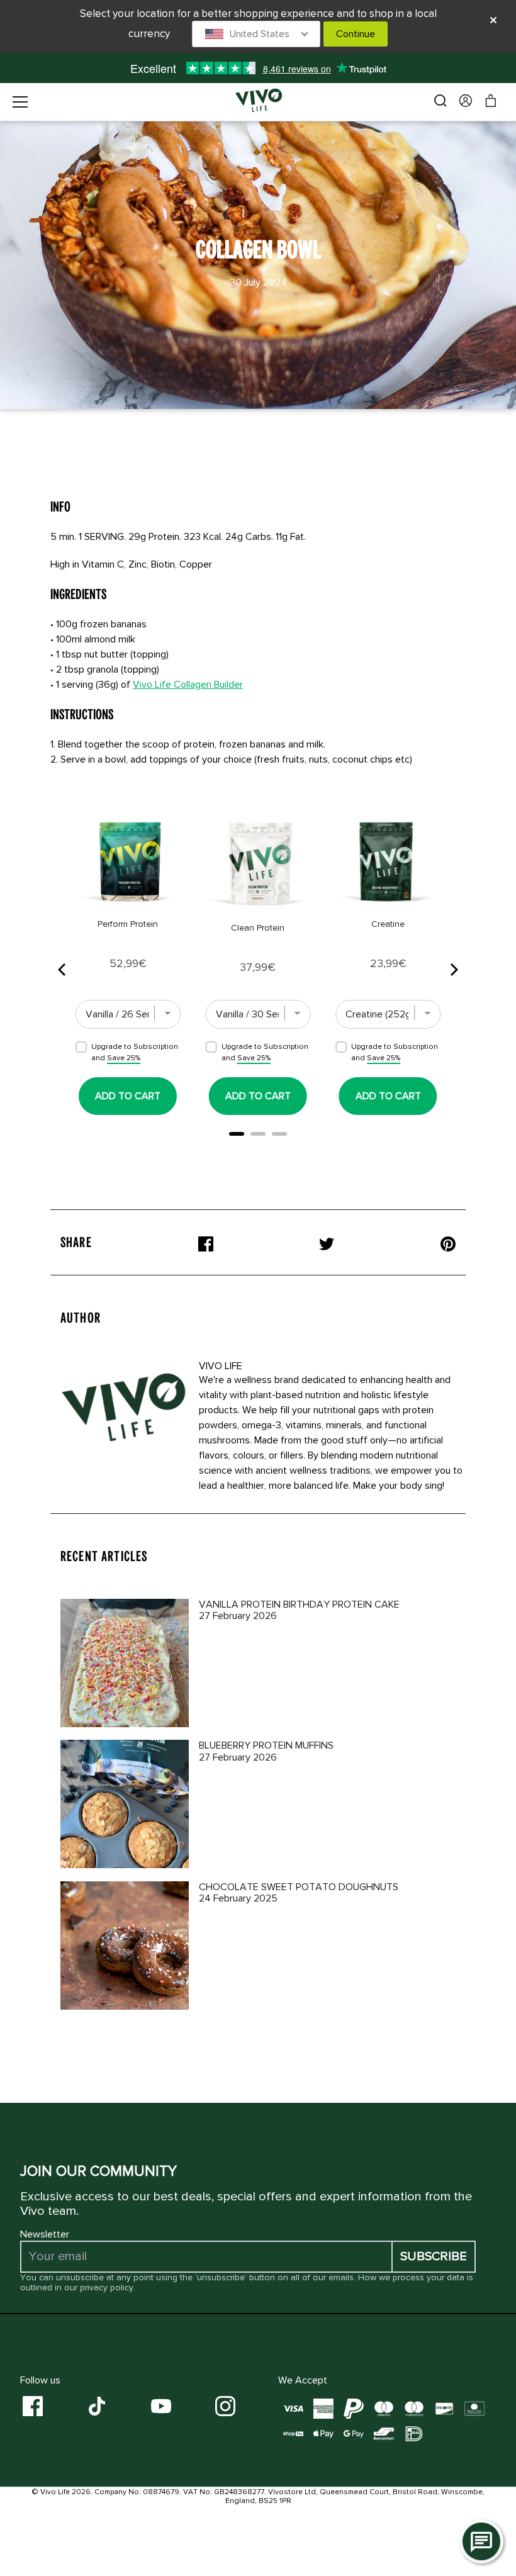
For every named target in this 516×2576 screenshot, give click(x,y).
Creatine (388, 924)
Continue (356, 34)
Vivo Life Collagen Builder (188, 685)
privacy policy (107, 2288)
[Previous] (63, 970)
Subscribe (434, 2256)
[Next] (453, 970)
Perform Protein (128, 924)
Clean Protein (258, 928)
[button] (256, 34)
